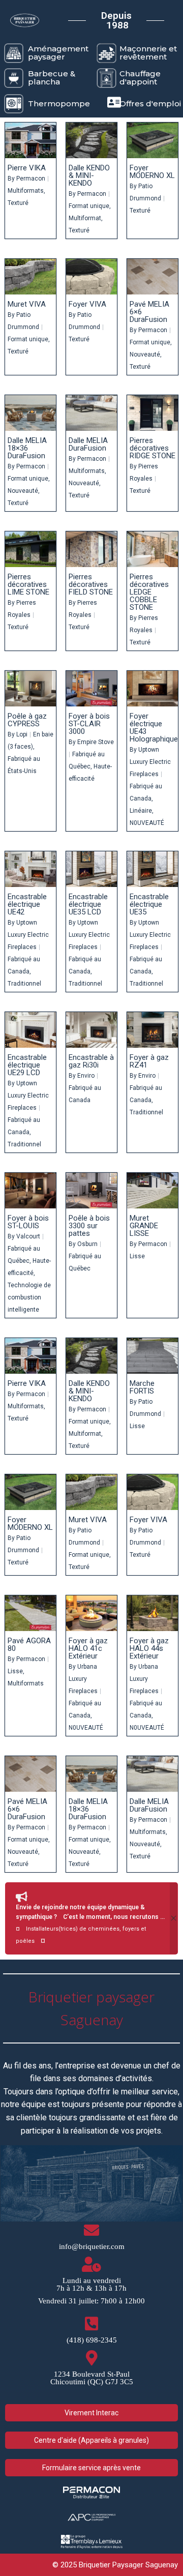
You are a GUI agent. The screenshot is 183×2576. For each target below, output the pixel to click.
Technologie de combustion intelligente (29, 1297)
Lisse (137, 1256)
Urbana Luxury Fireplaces (83, 1679)
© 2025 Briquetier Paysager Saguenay (115, 2565)
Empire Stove (96, 742)
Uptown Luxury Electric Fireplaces (150, 762)
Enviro (86, 1076)
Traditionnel (24, 984)
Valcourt (28, 1236)
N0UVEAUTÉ (147, 823)
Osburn (87, 1244)
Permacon (31, 179)
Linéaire (141, 811)
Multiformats (26, 191)
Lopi (22, 734)
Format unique (89, 206)
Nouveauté (145, 354)
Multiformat (85, 218)
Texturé (18, 203)
